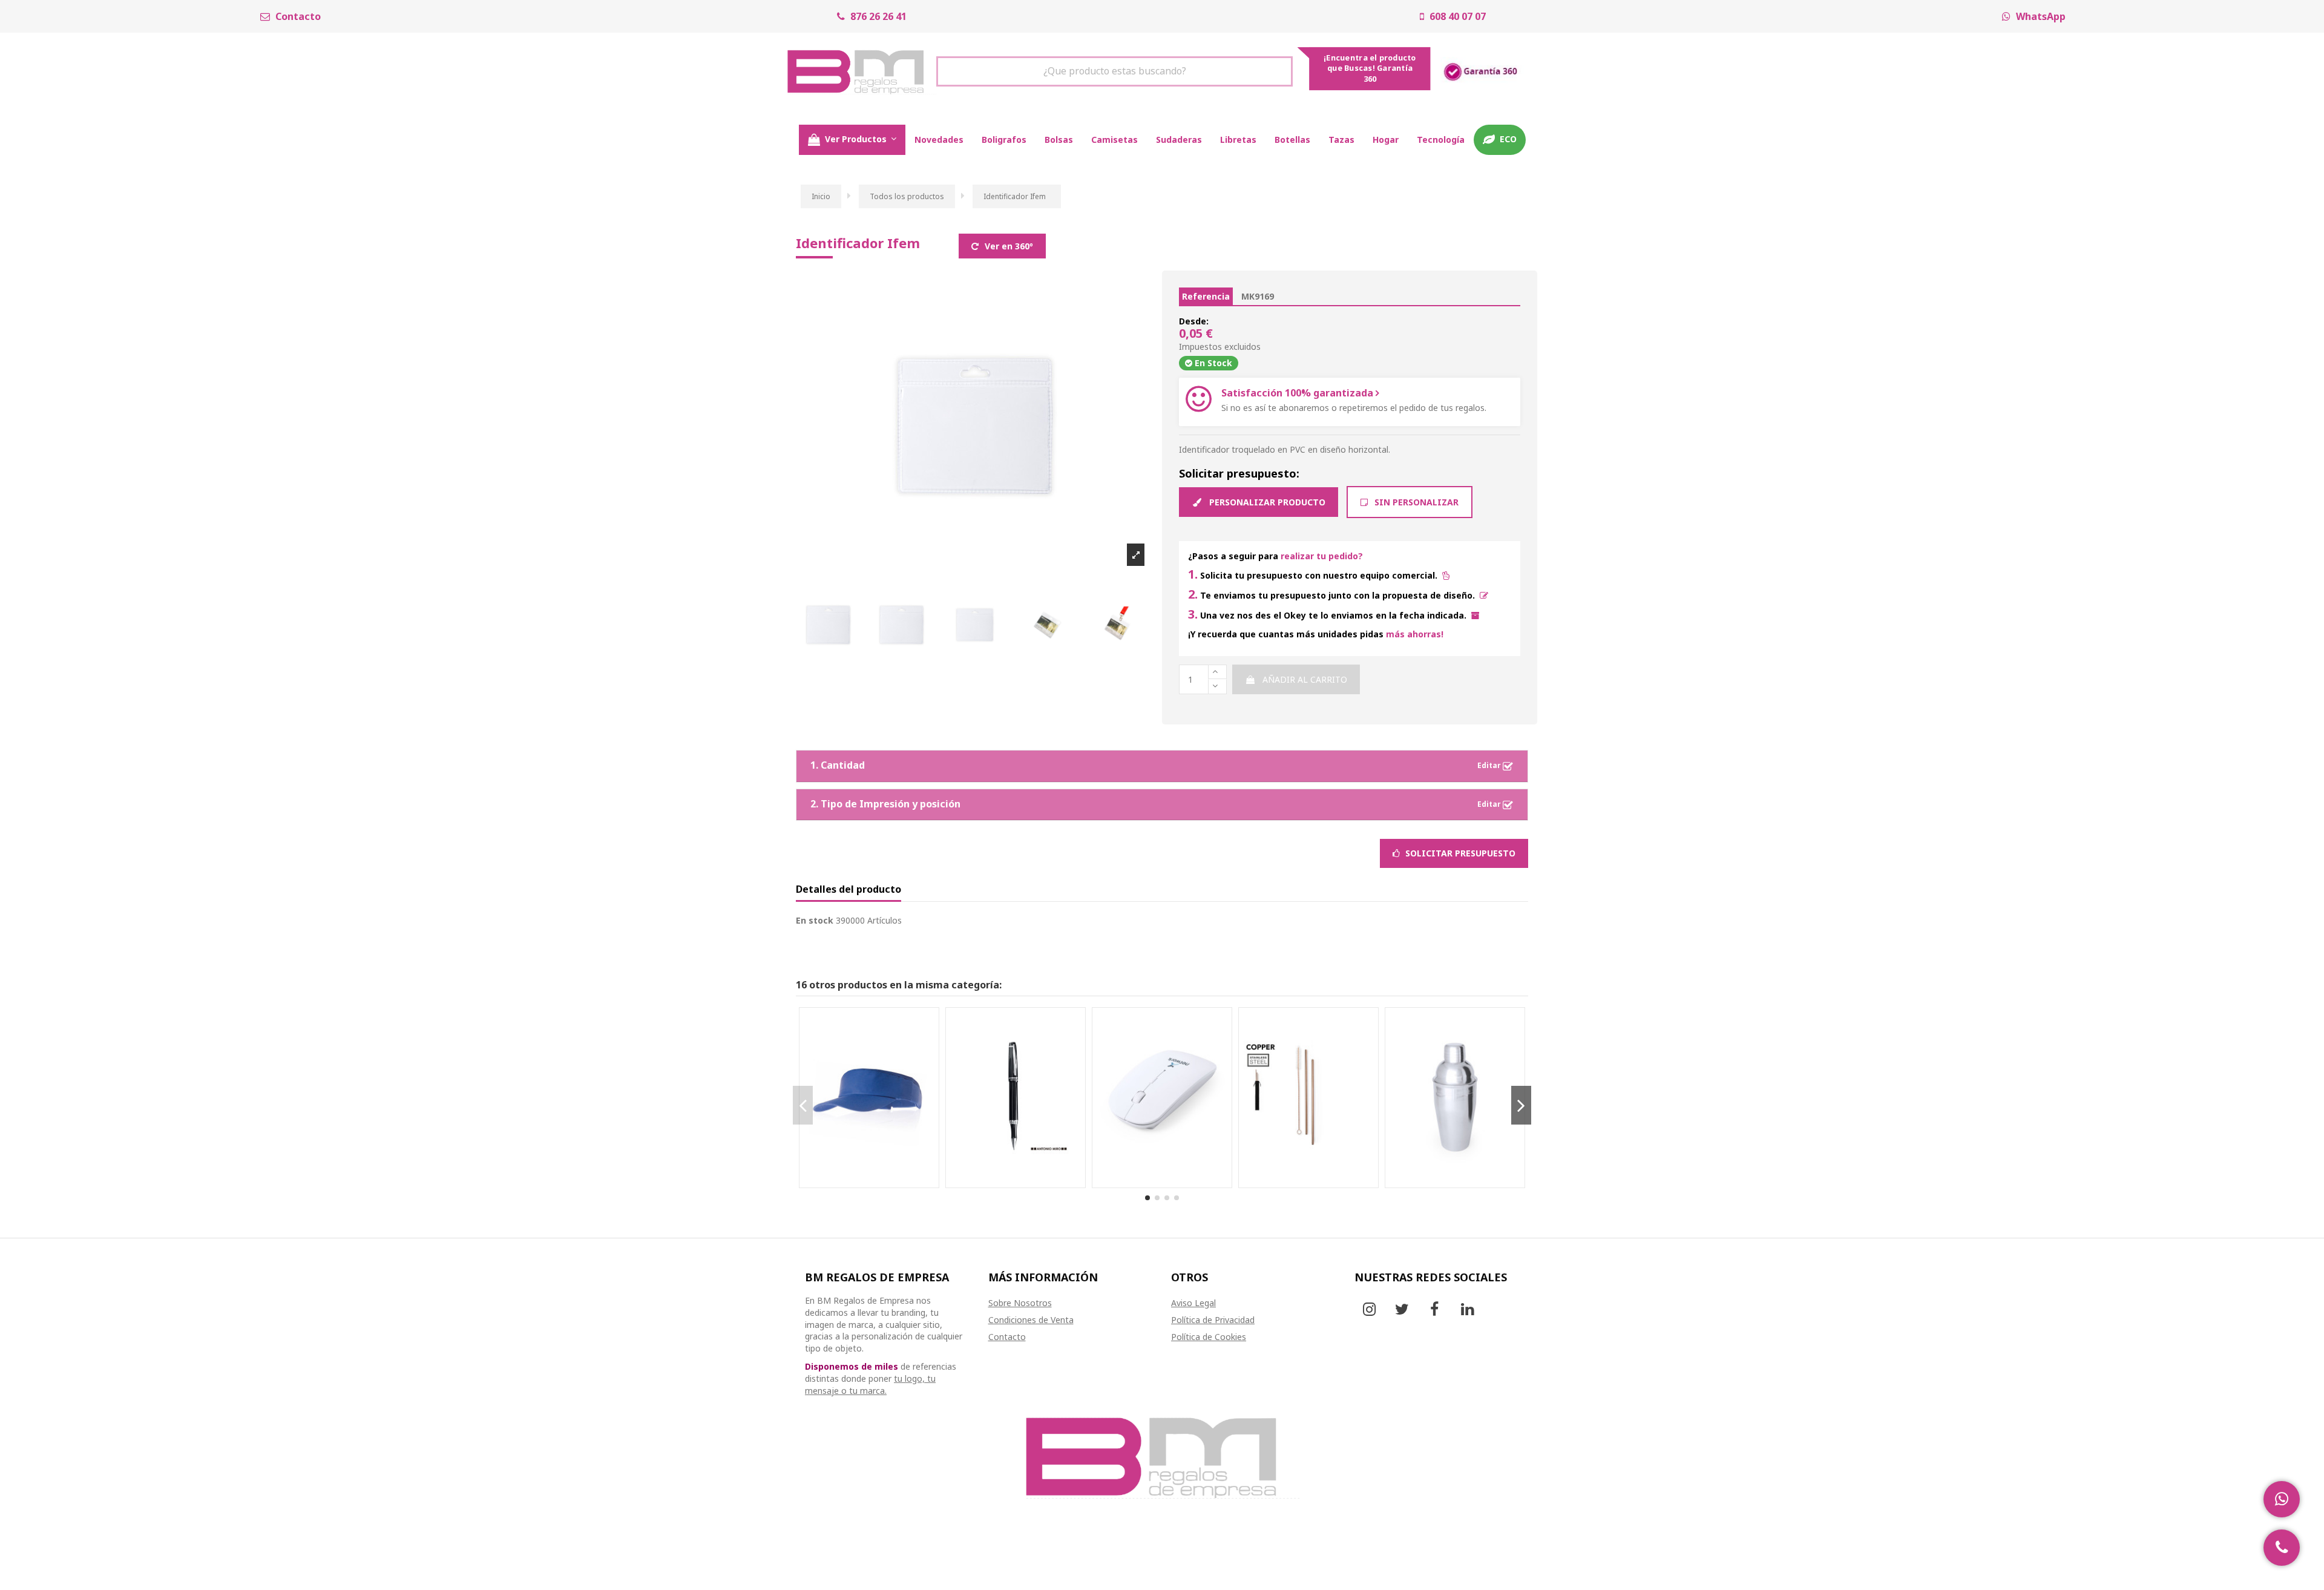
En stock (815, 920)
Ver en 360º (1008, 246)
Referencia (1206, 296)
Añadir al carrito (1305, 679)
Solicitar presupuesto (1459, 850)
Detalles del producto (849, 890)
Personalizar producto (1266, 502)
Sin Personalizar (1415, 502)
